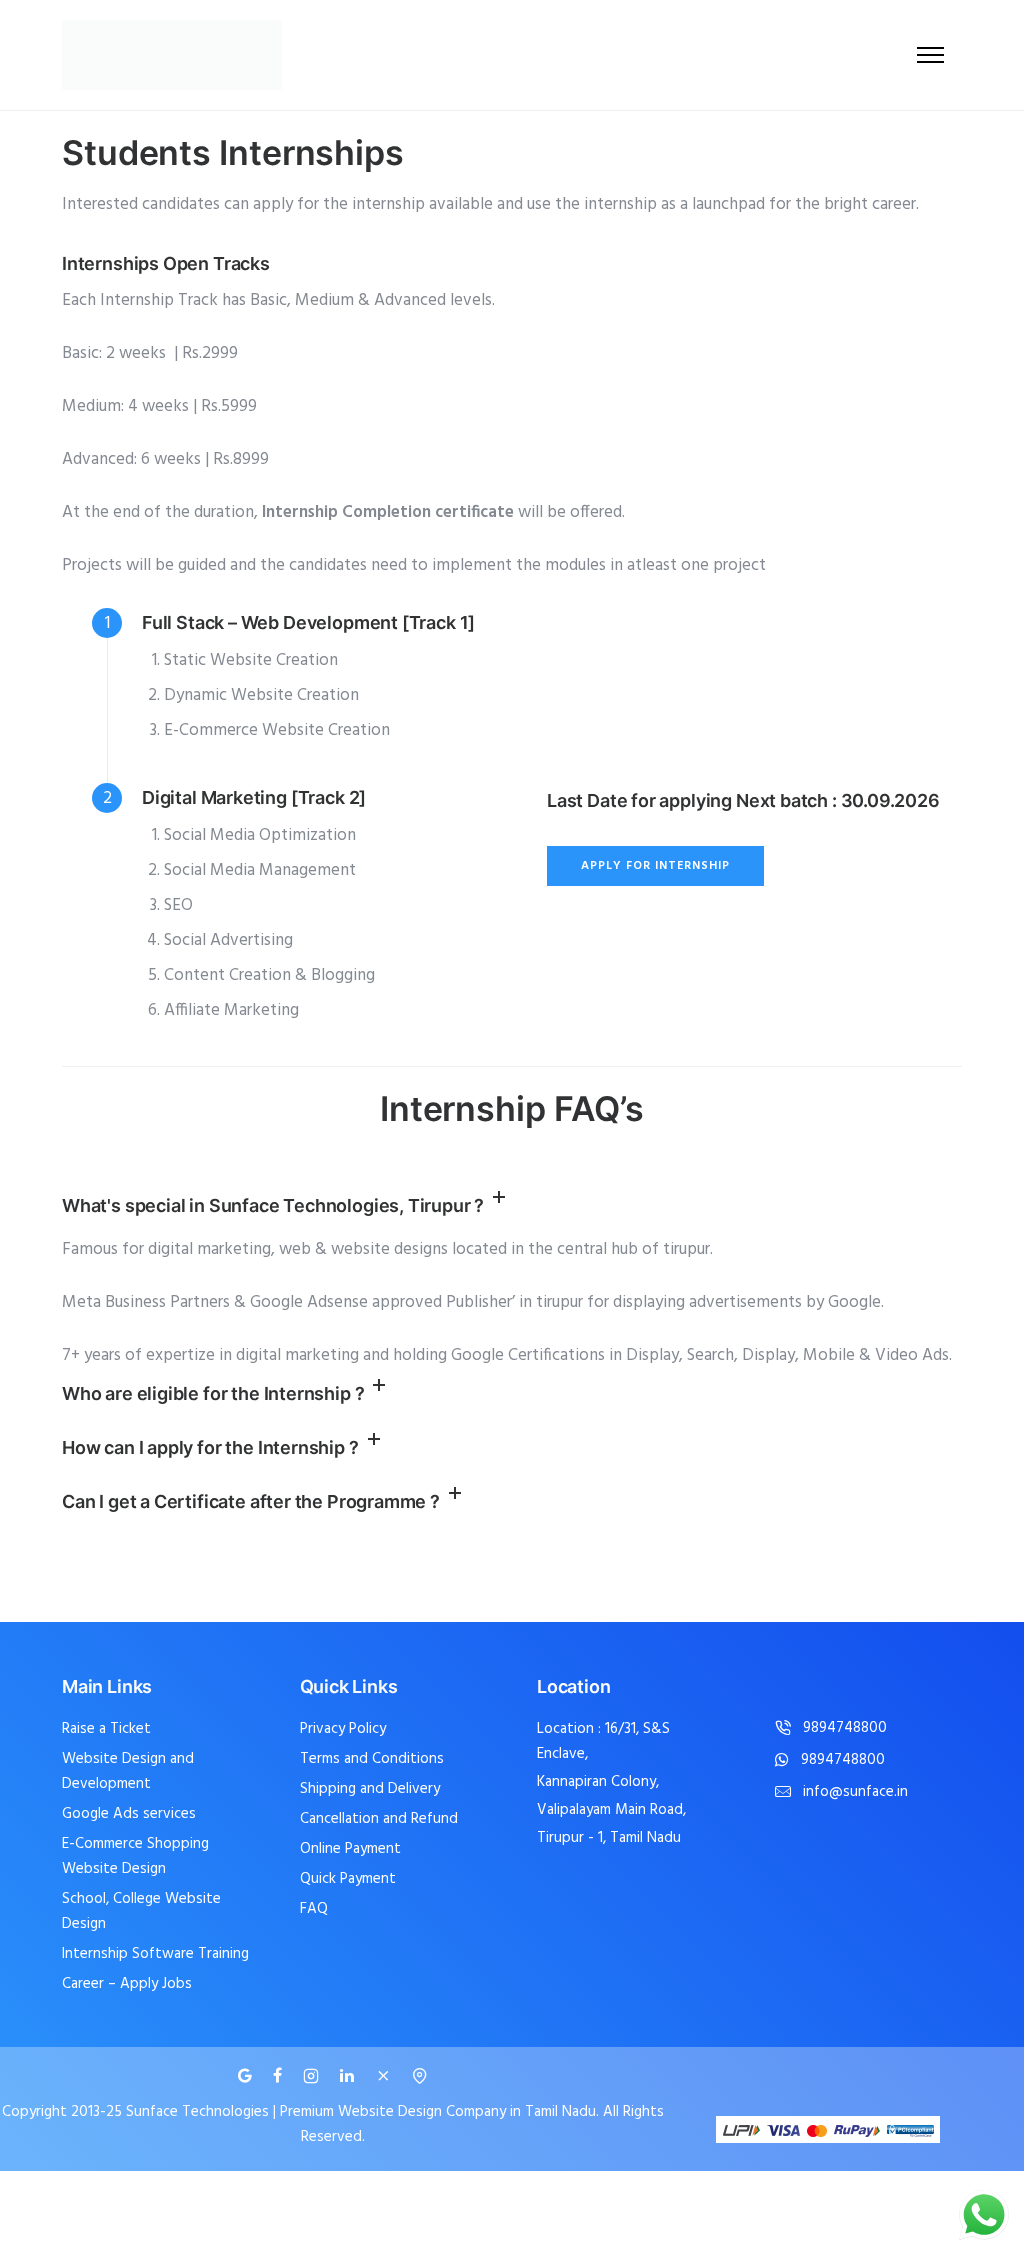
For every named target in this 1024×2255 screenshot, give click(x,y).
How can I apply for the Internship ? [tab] (210, 1447)
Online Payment (350, 1849)
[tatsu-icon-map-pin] (420, 2076)
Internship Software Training (155, 1954)
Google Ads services (129, 1814)
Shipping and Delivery (370, 1789)
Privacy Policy (343, 1729)
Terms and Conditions (372, 1759)
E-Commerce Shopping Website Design (135, 1856)
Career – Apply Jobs (127, 1984)
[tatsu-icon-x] (386, 2076)
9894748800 (845, 1728)
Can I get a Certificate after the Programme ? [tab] (251, 1501)
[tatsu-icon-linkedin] (350, 2076)
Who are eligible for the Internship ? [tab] (213, 1393)
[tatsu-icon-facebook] (280, 2076)
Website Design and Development (128, 1771)
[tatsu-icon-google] (248, 2076)
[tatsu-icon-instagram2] (314, 2076)
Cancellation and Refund (379, 1819)
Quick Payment (348, 1879)
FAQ (314, 1909)
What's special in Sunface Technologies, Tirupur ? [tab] (273, 1205)
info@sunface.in (855, 1792)
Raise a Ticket (106, 1729)
